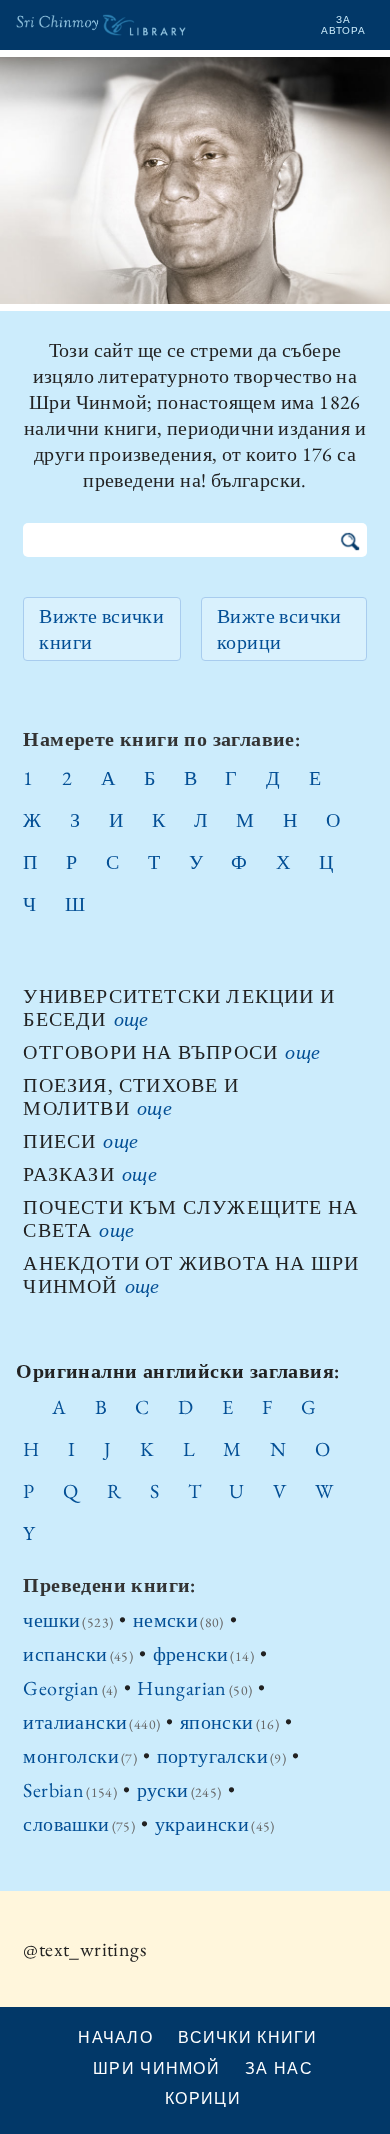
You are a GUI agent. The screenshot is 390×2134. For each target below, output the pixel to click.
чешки (51, 1620)
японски (217, 1722)
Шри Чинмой (156, 2068)
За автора (343, 24)
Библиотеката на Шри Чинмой (101, 42)
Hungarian (182, 1688)
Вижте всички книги (101, 629)
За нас (279, 2068)
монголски (71, 1756)
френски (191, 1654)
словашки (66, 1824)
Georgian (61, 1688)
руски (163, 1790)
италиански (75, 1722)
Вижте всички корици (279, 629)
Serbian (53, 1790)
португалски (212, 1756)
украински (202, 1824)
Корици (203, 2098)
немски (165, 1620)
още (131, 1019)
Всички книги (247, 2037)
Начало (115, 2037)
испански (65, 1654)
